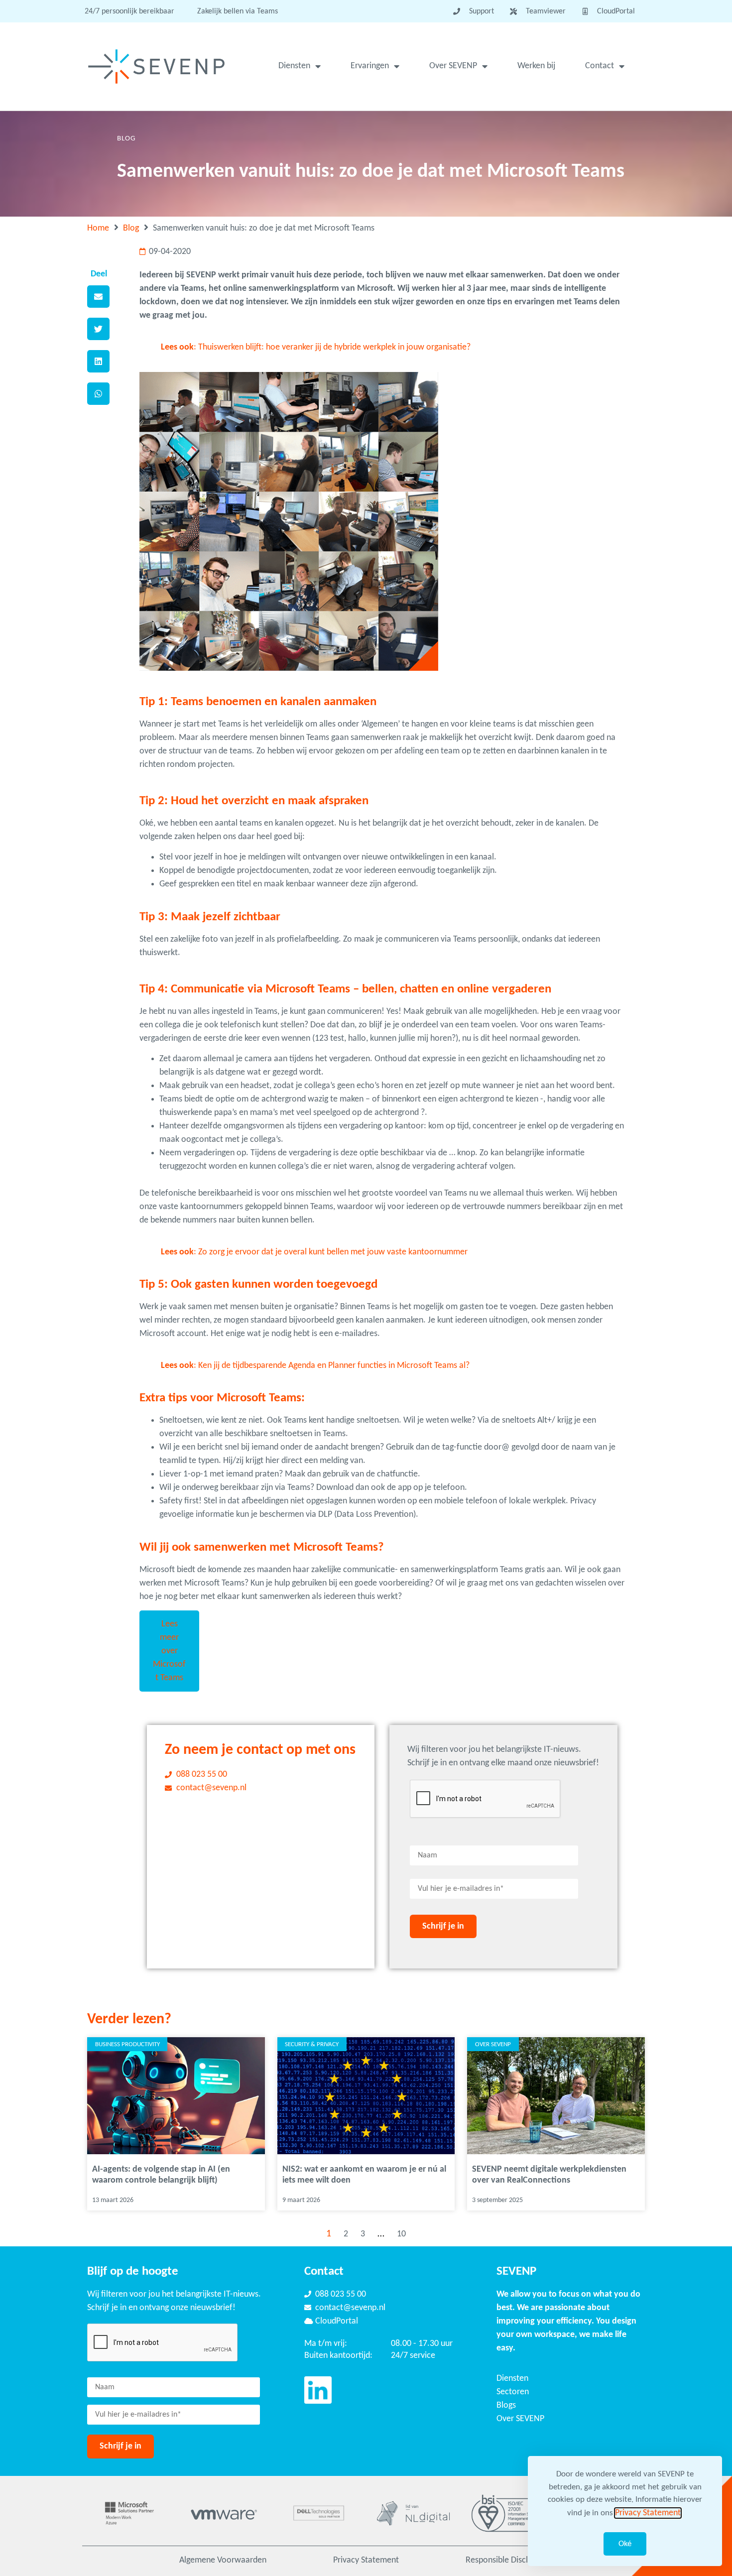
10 (401, 2234)
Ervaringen (370, 66)
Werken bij (536, 66)
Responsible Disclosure (507, 2560)
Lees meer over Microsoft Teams (169, 1651)
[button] (98, 297)
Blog (131, 228)
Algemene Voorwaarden (223, 2560)
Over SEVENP (453, 66)
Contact (600, 66)
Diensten (294, 66)
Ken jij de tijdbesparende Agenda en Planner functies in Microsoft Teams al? (334, 1366)
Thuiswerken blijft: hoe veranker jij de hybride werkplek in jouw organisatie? (334, 347)
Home (98, 228)
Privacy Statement (366, 2560)
